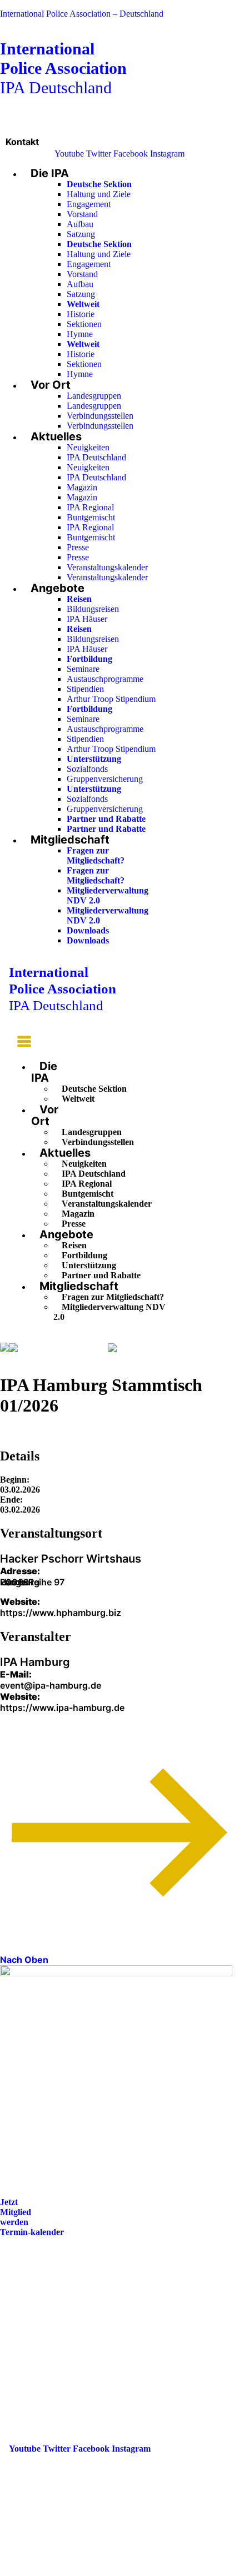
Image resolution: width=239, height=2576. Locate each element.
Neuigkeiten (88, 447)
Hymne (80, 334)
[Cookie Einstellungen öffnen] (83, 2571)
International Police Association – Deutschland (82, 14)
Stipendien (85, 689)
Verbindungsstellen (100, 416)
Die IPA (50, 173)
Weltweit (78, 1099)
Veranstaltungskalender (107, 567)
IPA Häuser (87, 619)
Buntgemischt (91, 517)
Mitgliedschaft (70, 840)
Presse (78, 547)
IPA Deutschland (63, 68)
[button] (20, 1043)
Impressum (30, 2325)
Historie (81, 314)
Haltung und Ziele (99, 194)
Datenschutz (32, 2340)
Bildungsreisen (93, 609)
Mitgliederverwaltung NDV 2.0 (109, 1312)
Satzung (81, 234)
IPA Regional (90, 507)
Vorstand (82, 214)
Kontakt (22, 142)
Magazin (82, 487)
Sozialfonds (87, 769)
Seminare (83, 669)
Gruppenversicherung (105, 779)
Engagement (89, 204)
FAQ (18, 2309)
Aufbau (80, 224)
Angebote (58, 588)
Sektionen (84, 324)
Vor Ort (51, 385)
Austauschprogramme (105, 679)
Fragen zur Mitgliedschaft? (96, 855)
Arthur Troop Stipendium (111, 699)
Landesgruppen (94, 396)
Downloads (88, 930)
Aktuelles (56, 436)
